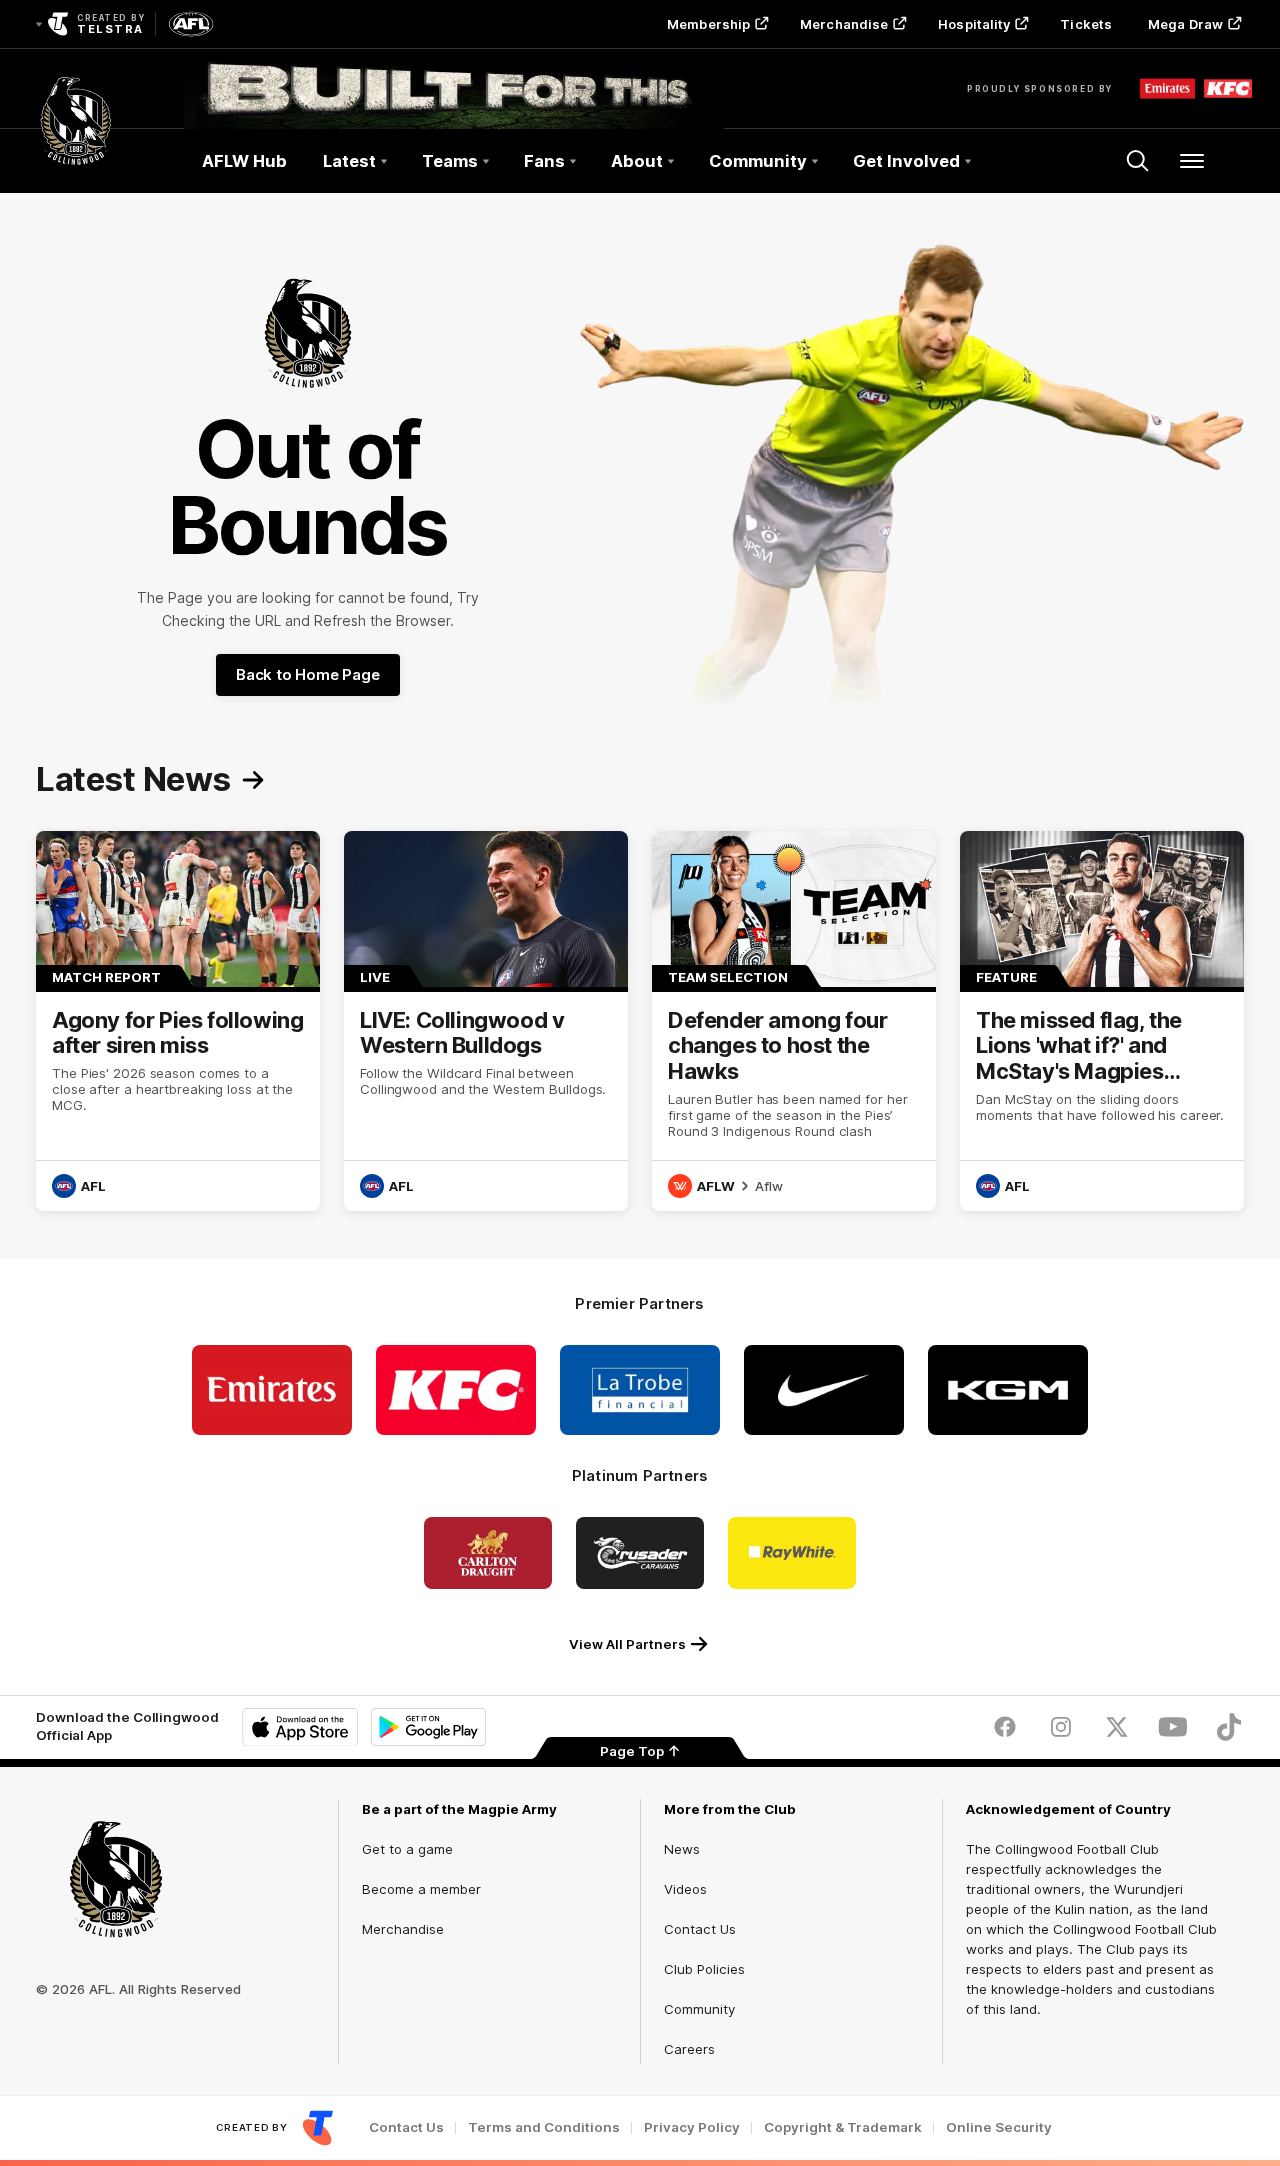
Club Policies (704, 1969)
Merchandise (844, 24)
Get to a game (407, 1849)
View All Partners (627, 1644)
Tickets (1086, 24)
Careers (689, 2049)
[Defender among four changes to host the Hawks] (794, 1021)
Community (699, 2009)
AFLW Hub (244, 161)
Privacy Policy (692, 2127)
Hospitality (974, 24)
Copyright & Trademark (843, 2127)
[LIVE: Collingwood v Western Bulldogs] (486, 1021)
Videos (685, 1889)
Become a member (421, 1889)
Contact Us (700, 1929)
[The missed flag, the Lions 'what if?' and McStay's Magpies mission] (1102, 1021)
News (682, 1849)
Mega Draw (1185, 24)
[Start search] (1138, 161)
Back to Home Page (308, 674)
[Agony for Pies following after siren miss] (178, 1021)
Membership (708, 24)
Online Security (999, 2127)
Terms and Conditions (544, 2127)
